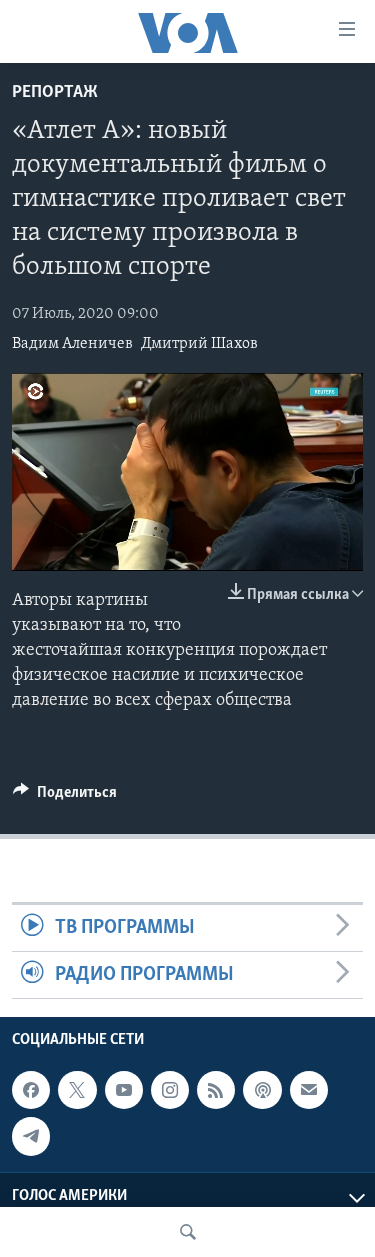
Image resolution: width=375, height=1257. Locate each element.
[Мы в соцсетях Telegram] (31, 1137)
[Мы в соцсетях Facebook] (31, 1090)
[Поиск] (188, 1232)
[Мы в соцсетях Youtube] (124, 1090)
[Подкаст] (262, 1090)
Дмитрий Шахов (199, 344)
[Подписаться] (309, 1090)
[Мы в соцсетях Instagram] (170, 1090)
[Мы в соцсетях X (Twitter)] (77, 1090)
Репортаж (55, 93)
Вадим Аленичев (72, 344)
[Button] (65, 797)
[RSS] (216, 1090)
